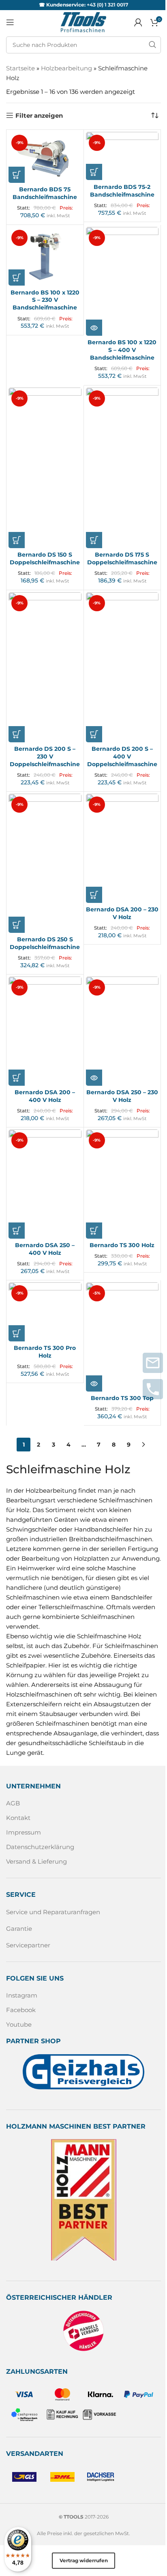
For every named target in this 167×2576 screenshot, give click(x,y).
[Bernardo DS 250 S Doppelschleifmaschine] (45, 863)
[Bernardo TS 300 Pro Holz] (45, 1312)
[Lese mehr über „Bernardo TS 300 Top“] (94, 1383)
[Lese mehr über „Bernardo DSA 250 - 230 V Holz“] (94, 1078)
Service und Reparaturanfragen (53, 1912)
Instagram (22, 1995)
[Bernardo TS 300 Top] (122, 1337)
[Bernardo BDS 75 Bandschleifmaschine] (45, 157)
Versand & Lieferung (36, 1861)
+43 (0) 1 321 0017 (107, 5)
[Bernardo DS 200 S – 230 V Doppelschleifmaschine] (45, 667)
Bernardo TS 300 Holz (122, 1245)
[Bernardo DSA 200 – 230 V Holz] (122, 848)
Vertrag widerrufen (84, 2560)
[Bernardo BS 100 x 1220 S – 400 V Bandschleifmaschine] (122, 282)
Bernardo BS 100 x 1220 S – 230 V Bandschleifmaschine (45, 300)
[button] (17, 175)
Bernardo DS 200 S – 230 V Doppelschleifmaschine (45, 756)
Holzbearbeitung (66, 68)
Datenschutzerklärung (40, 1847)
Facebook (21, 2010)
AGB (13, 1803)
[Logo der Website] (83, 22)
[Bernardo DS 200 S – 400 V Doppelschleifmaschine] (122, 667)
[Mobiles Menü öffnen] (10, 22)
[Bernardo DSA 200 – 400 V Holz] (45, 1031)
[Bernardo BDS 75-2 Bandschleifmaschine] (122, 156)
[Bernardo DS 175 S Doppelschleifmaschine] (122, 468)
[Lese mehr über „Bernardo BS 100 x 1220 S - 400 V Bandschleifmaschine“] (94, 328)
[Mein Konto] (138, 22)
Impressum (24, 1832)
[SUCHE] (152, 45)
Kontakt (18, 1818)
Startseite (20, 68)
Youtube (19, 2024)
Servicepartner (28, 1945)
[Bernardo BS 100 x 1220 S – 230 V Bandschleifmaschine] (45, 256)
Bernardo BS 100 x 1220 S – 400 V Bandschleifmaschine (122, 350)
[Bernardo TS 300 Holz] (122, 1184)
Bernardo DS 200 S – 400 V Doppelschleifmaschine (122, 756)
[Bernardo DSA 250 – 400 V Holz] (45, 1184)
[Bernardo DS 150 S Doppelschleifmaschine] (45, 468)
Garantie (19, 1928)
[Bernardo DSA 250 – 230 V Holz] (122, 1031)
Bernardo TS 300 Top (122, 1398)
